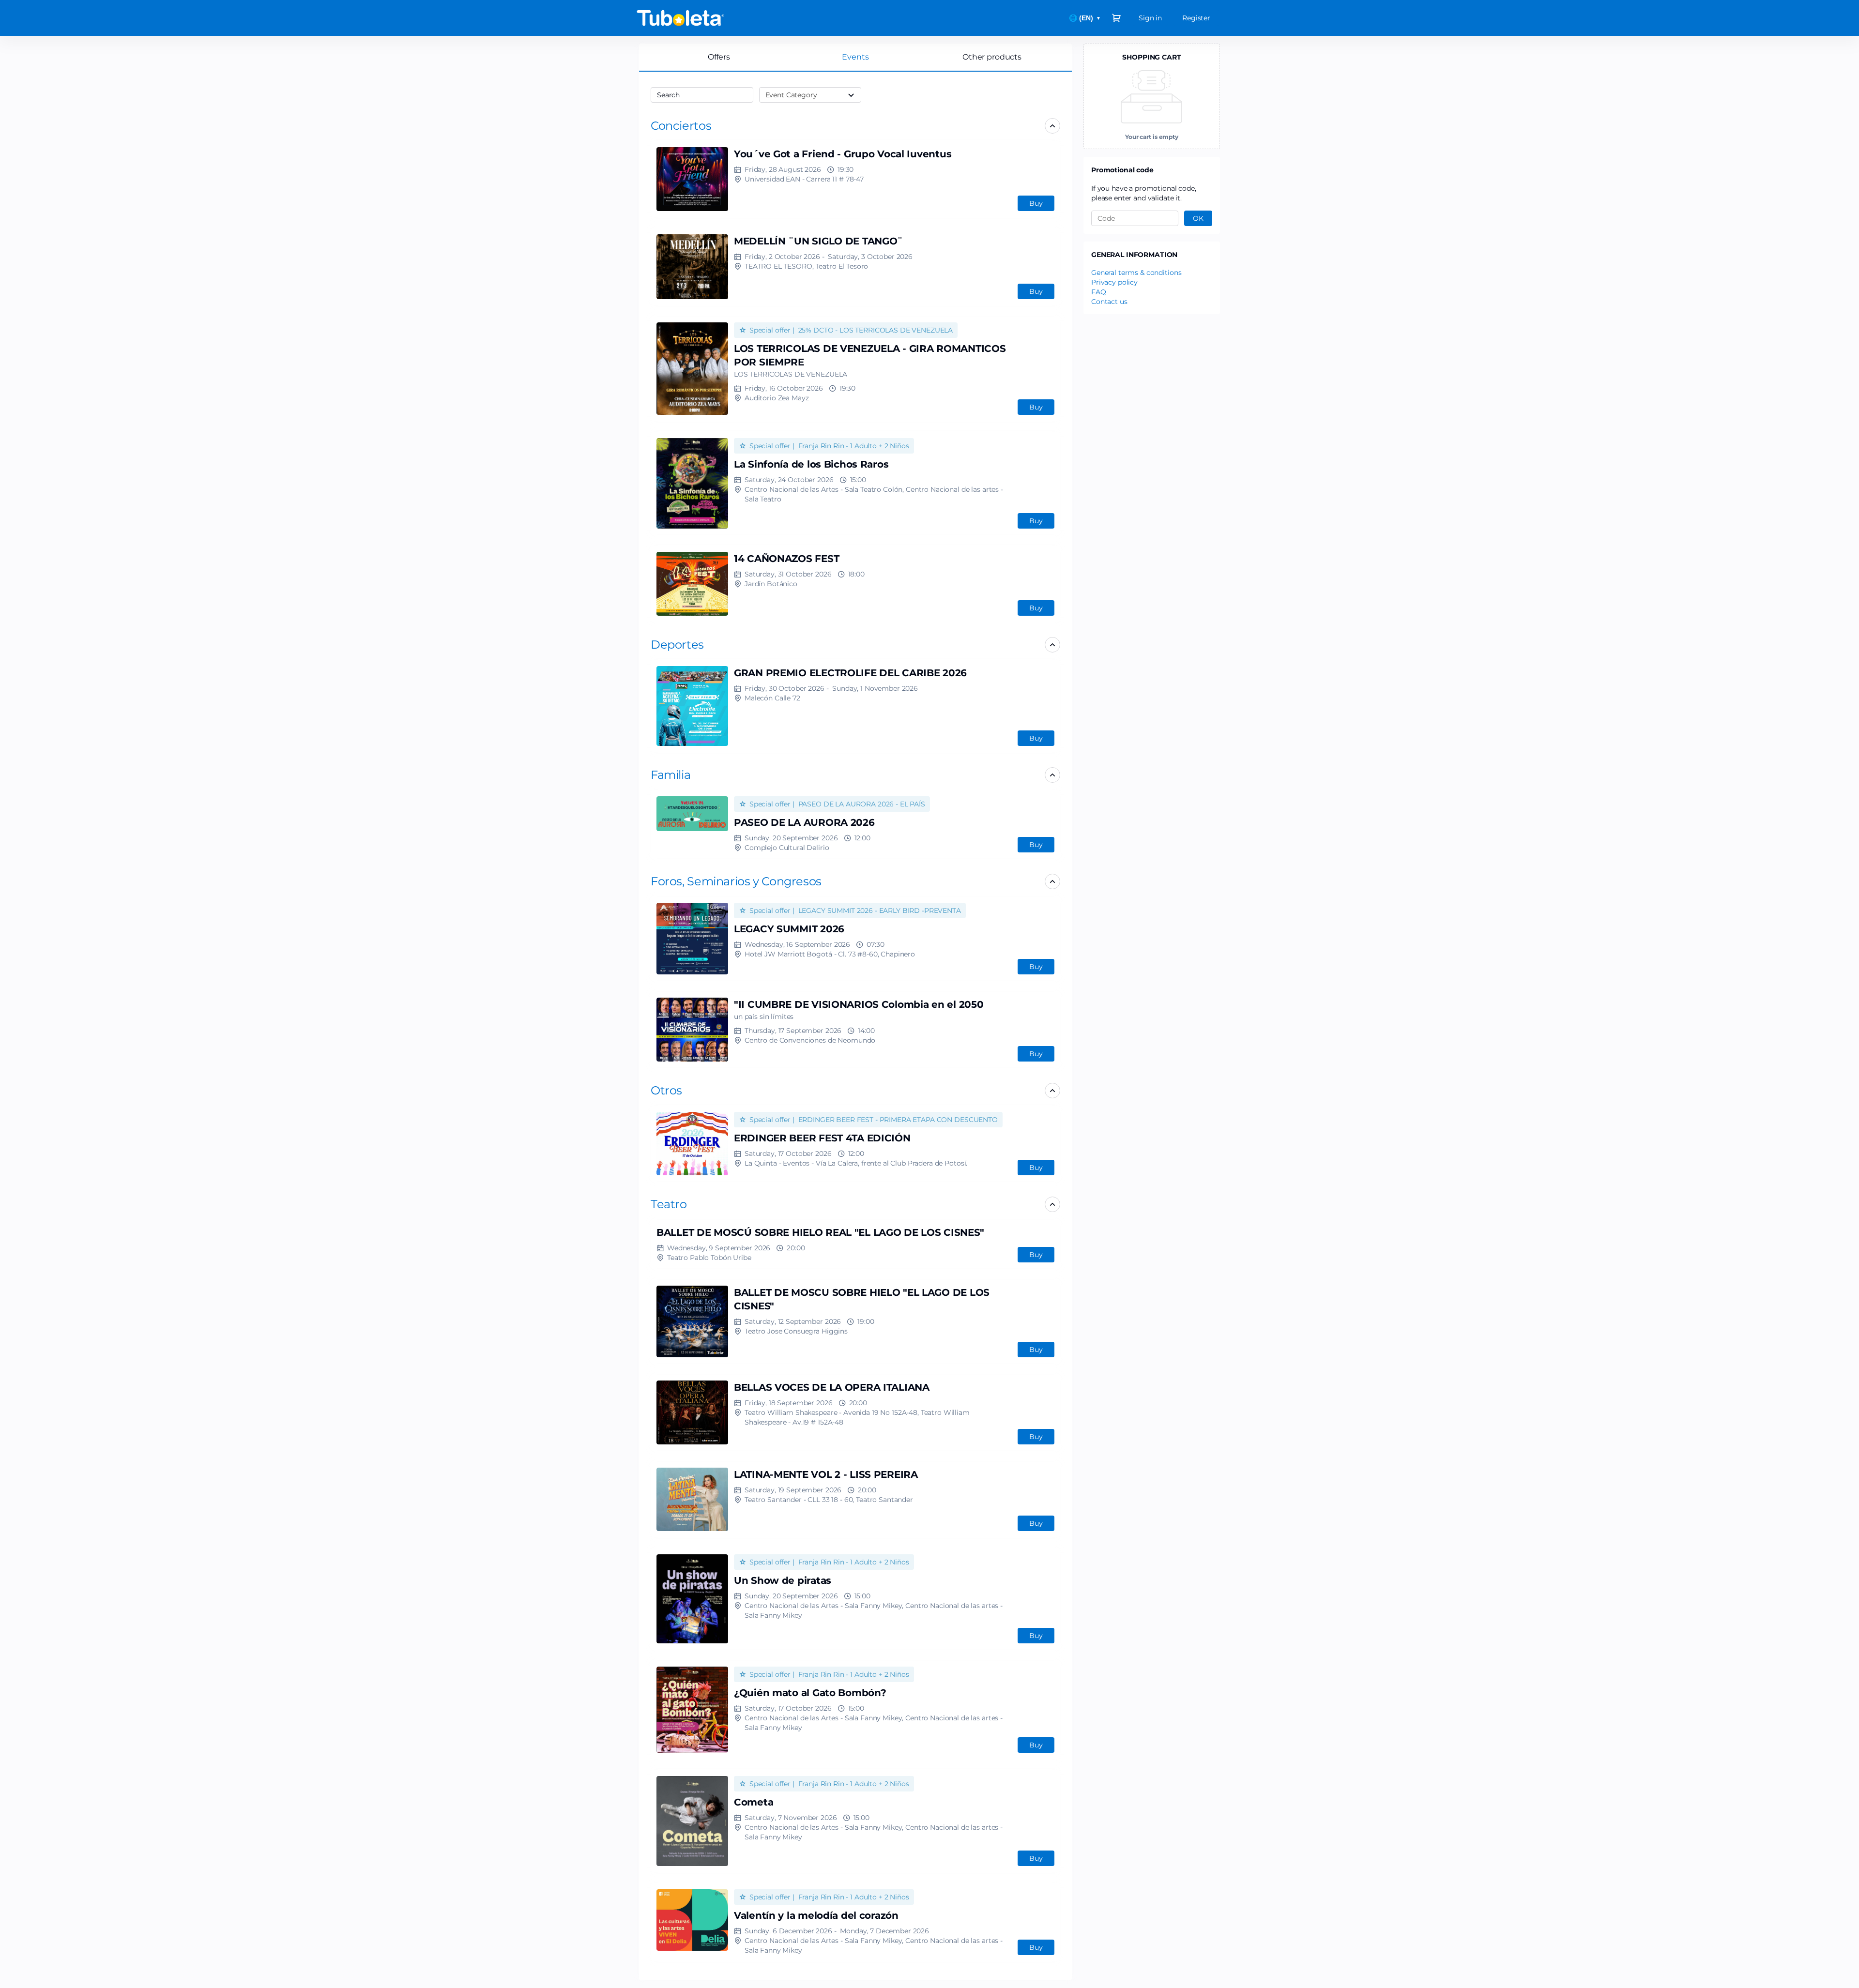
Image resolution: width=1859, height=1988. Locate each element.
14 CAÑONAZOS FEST (786, 559)
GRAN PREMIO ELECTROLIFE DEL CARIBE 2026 (850, 673)
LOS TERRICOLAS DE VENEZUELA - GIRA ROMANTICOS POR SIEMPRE (870, 355)
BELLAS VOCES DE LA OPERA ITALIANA (832, 1387)
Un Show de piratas (783, 1580)
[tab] (855, 57)
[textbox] (702, 95)
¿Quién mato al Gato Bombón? (810, 1693)
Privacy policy (1114, 282)
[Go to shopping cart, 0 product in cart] (1116, 18)
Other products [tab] (992, 57)
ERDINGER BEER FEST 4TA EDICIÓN (822, 1138)
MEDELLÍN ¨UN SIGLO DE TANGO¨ (818, 241)
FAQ (1099, 292)
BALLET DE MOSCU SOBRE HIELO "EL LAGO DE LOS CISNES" (862, 1299)
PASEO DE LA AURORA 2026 (804, 822)
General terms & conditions (1136, 273)
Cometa (754, 1802)
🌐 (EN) (1085, 18)
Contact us (1109, 302)
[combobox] (697, 95)
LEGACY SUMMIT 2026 (789, 929)
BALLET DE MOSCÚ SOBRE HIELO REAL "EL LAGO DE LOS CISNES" (820, 1232)
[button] (681, 126)
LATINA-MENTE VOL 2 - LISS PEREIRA (826, 1474)
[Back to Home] (731, 18)
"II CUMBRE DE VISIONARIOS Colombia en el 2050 (859, 1004)
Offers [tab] (719, 57)
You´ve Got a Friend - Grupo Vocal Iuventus (843, 154)
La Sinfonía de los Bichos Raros (811, 464)
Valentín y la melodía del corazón (816, 1915)
